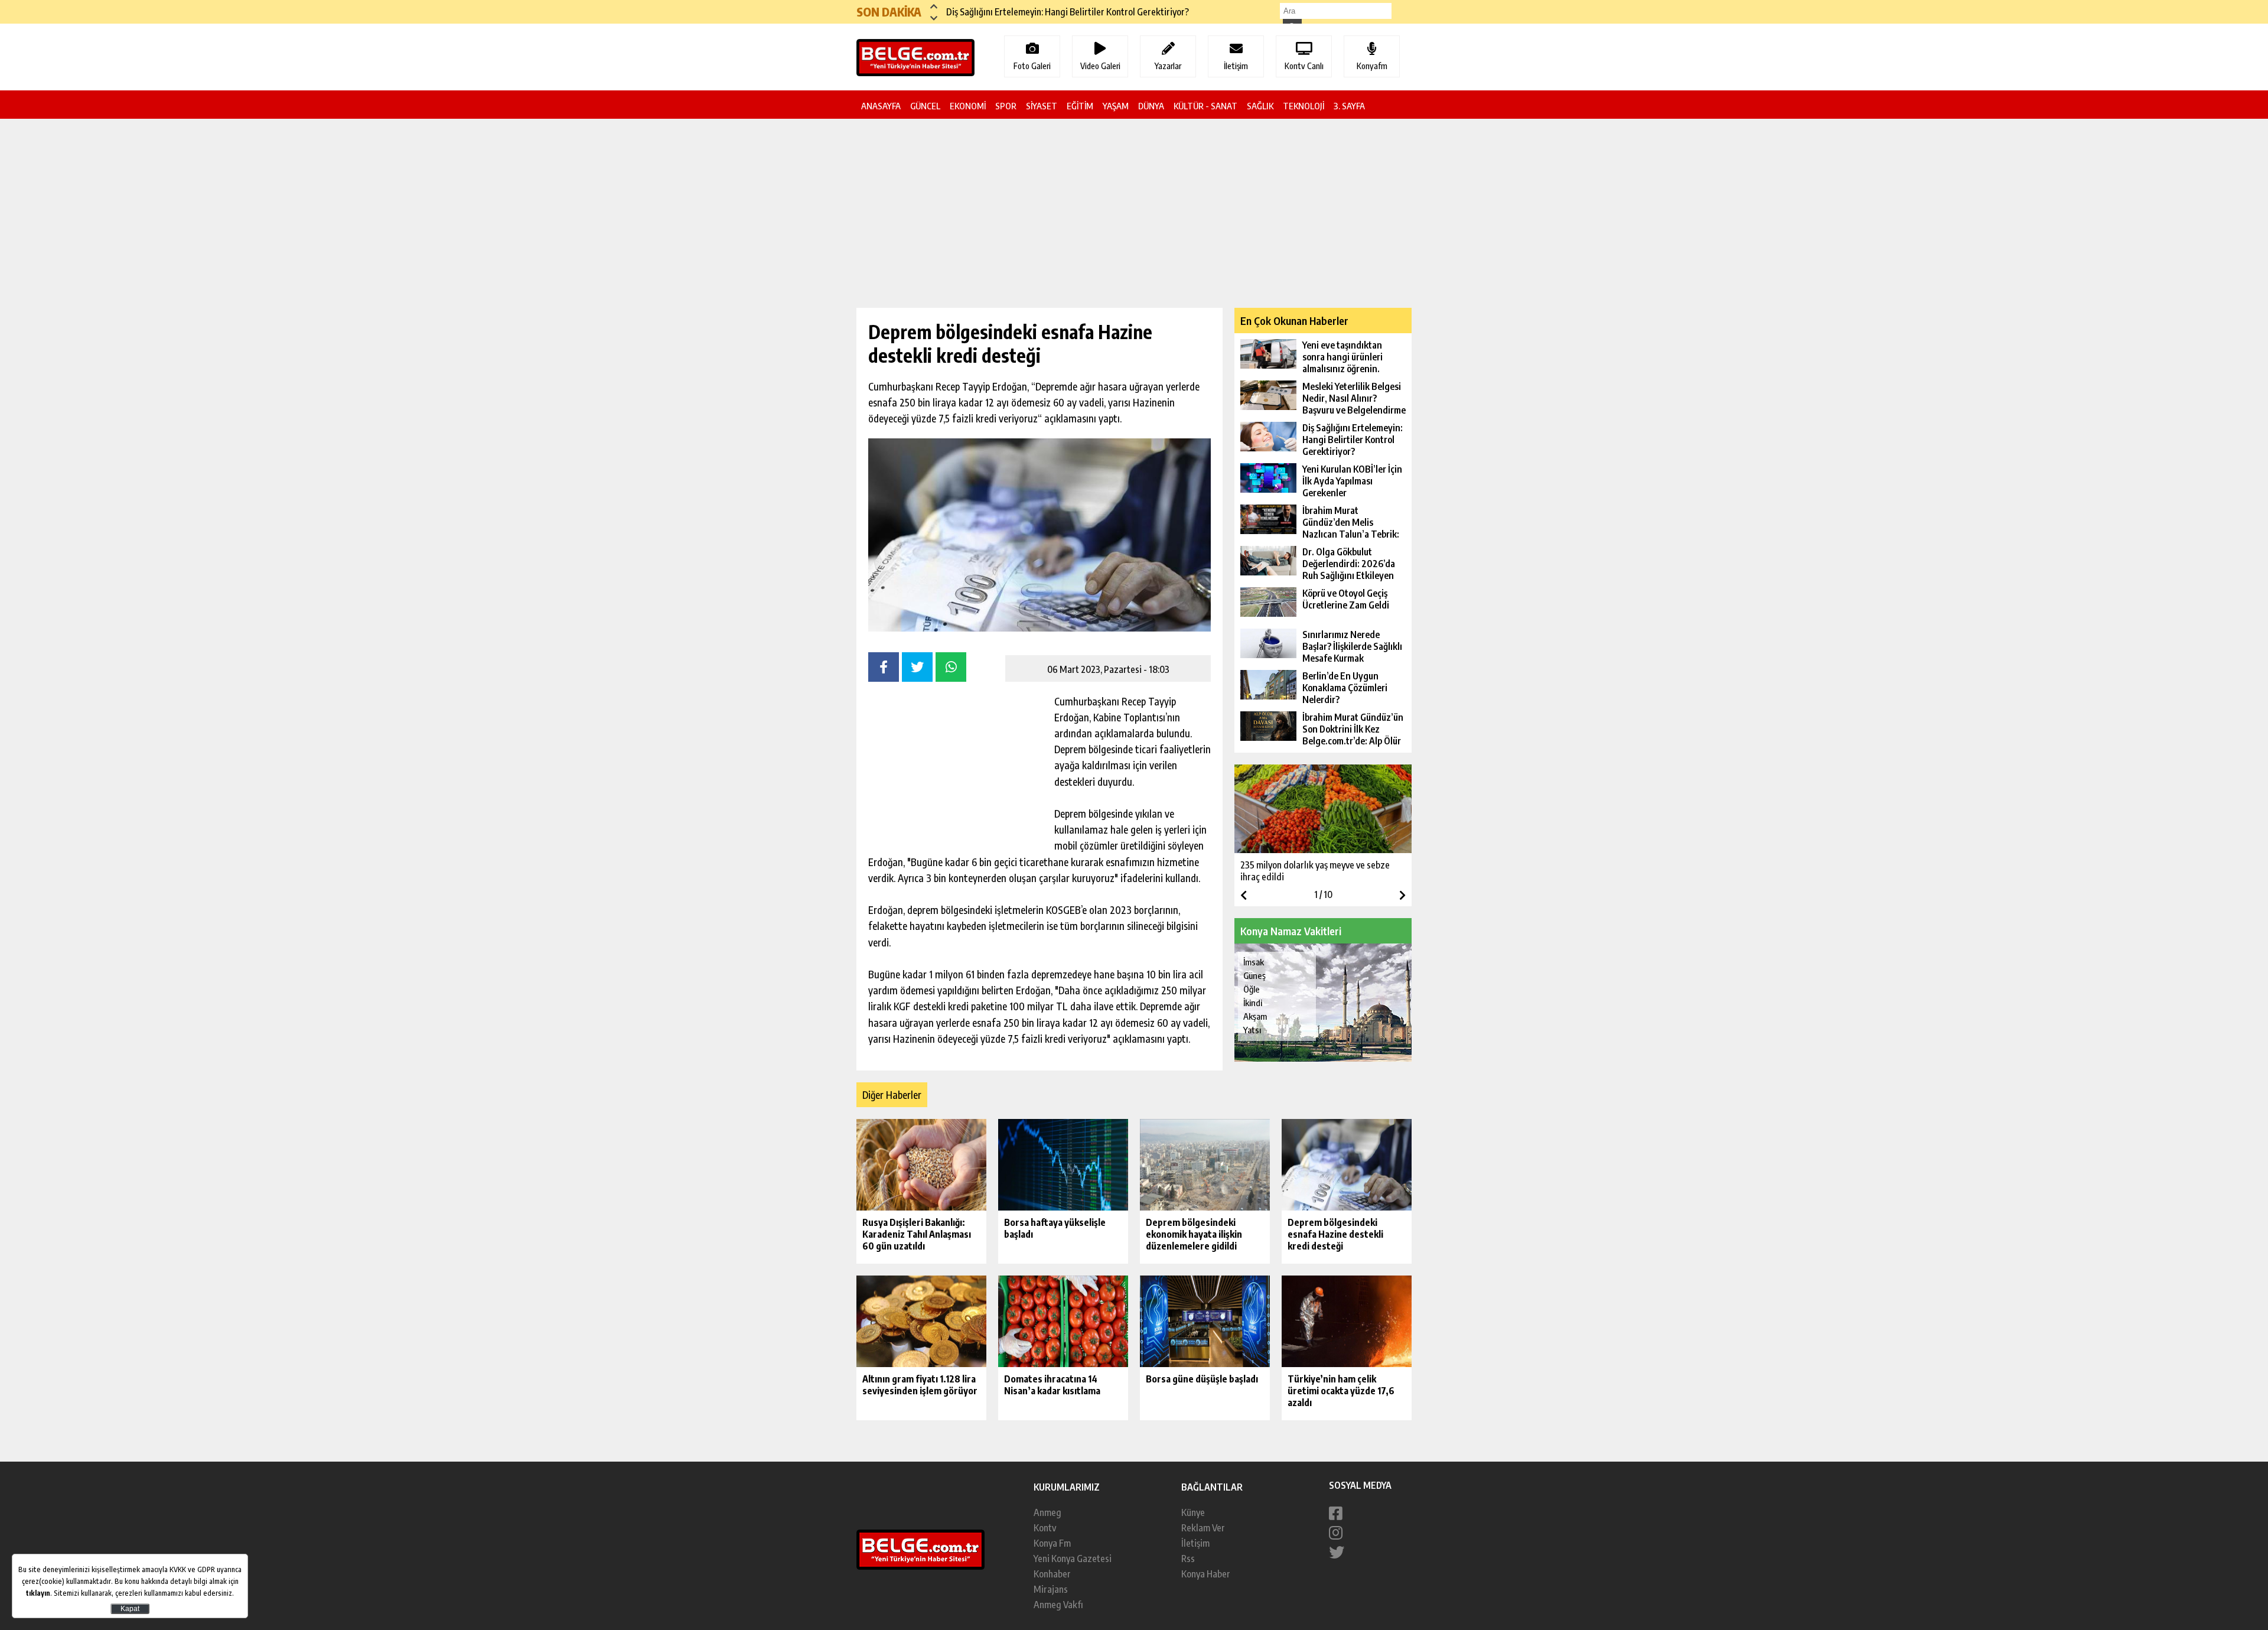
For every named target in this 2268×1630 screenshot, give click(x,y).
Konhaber (1052, 1574)
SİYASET (1042, 106)
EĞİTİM (1080, 106)
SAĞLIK (1260, 106)
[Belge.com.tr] (920, 1566)
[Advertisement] (797, 308)
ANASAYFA (881, 106)
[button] (934, 6)
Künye (1193, 1512)
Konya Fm (1052, 1543)
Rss (1188, 1559)
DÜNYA (1151, 106)
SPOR (1006, 106)
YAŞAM (1116, 106)
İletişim (1195, 1543)
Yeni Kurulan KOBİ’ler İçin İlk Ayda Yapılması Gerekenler (1053, 12)
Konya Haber (1206, 1574)
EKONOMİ (968, 106)
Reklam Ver (1203, 1528)
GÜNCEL (925, 106)
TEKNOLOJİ (1304, 106)
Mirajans (1051, 1589)
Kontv (1045, 1528)
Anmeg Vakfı (1058, 1605)
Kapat (130, 1609)
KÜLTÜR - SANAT (1205, 106)
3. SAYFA (1349, 106)
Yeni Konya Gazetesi (1073, 1559)
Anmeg (1047, 1512)
